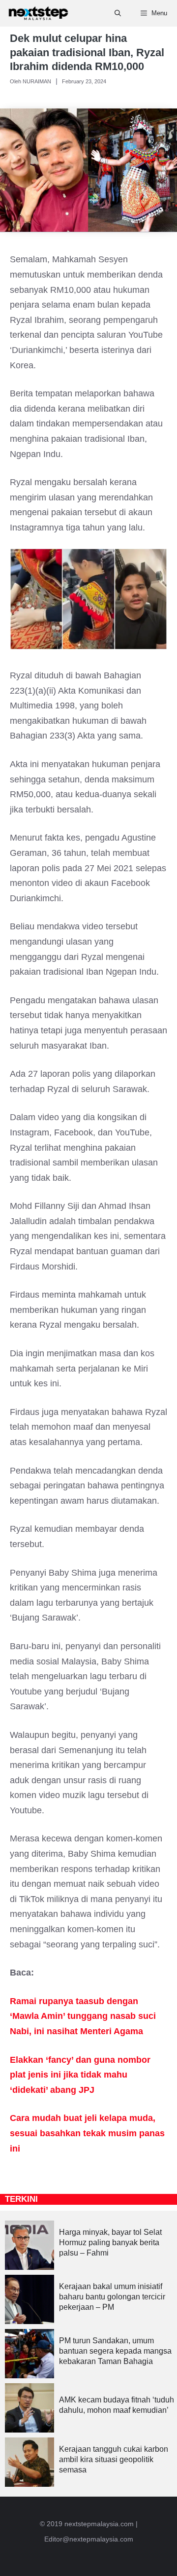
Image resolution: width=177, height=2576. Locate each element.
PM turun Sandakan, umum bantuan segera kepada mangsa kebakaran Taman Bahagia (115, 2351)
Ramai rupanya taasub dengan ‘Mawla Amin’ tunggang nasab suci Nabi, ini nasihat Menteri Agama (83, 2016)
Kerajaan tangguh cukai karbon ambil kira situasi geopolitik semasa (114, 2459)
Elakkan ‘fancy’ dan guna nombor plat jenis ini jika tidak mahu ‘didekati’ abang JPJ (80, 2075)
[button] (118, 13)
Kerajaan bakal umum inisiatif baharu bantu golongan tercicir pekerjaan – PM (112, 2297)
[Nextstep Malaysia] (38, 13)
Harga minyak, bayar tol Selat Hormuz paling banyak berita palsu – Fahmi (110, 2242)
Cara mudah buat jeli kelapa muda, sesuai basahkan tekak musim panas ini (87, 2133)
